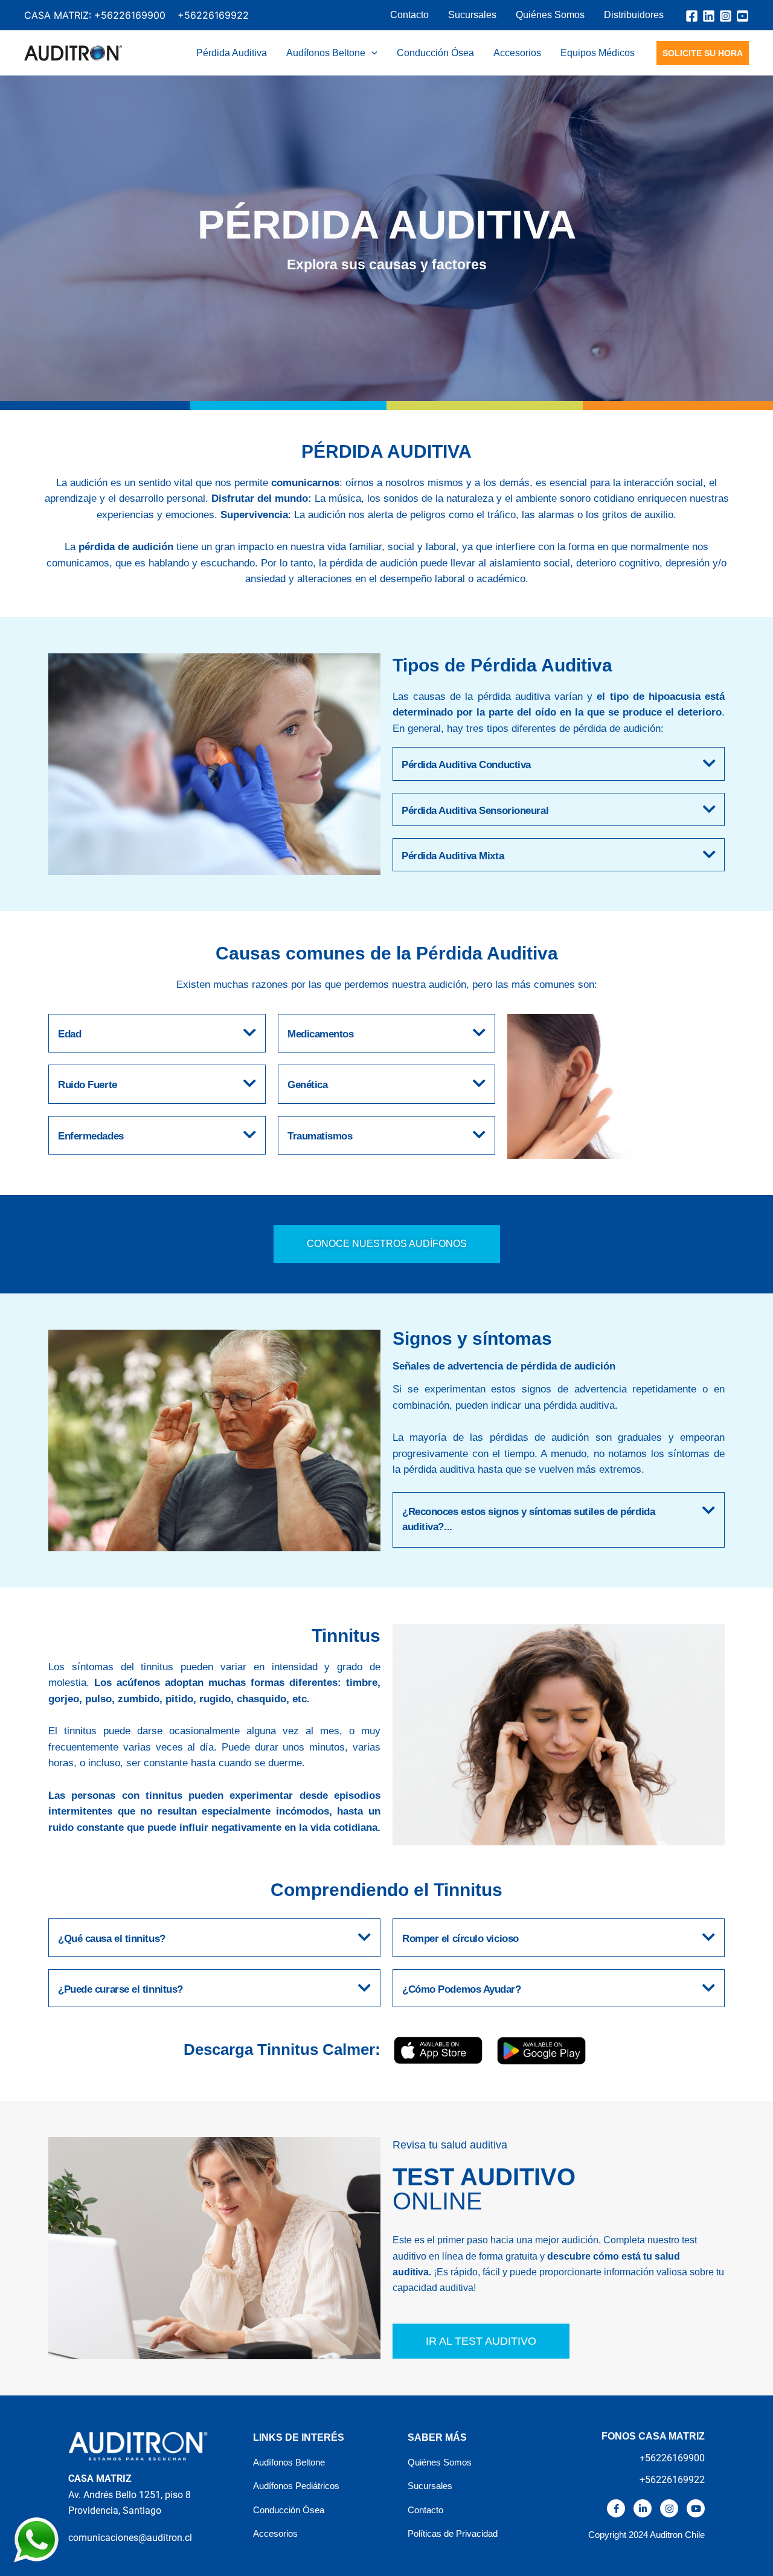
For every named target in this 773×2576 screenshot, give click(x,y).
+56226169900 (130, 15)
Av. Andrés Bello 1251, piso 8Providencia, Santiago (130, 2494)
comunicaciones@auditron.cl (130, 2538)
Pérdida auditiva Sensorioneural (475, 811)
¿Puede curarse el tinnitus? (120, 1989)
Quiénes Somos (550, 15)
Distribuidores (634, 15)
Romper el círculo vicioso (460, 1939)
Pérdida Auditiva (232, 53)
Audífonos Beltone (326, 53)
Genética (307, 1085)
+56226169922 (213, 15)
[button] (559, 764)
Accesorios (517, 53)
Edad (69, 1034)
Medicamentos (321, 1034)
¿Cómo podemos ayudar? (462, 1989)
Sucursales (472, 15)
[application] (371, 53)
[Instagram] (726, 16)
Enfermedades (91, 1136)
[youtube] (743, 16)
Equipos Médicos (598, 53)
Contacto (409, 15)
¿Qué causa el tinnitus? (112, 1939)
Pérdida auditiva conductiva (466, 765)
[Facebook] (692, 16)
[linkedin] (709, 16)
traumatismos (320, 1136)
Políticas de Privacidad (453, 2533)
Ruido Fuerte (88, 1085)
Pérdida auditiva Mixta (453, 856)
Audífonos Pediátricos (296, 2486)
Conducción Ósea (435, 53)
